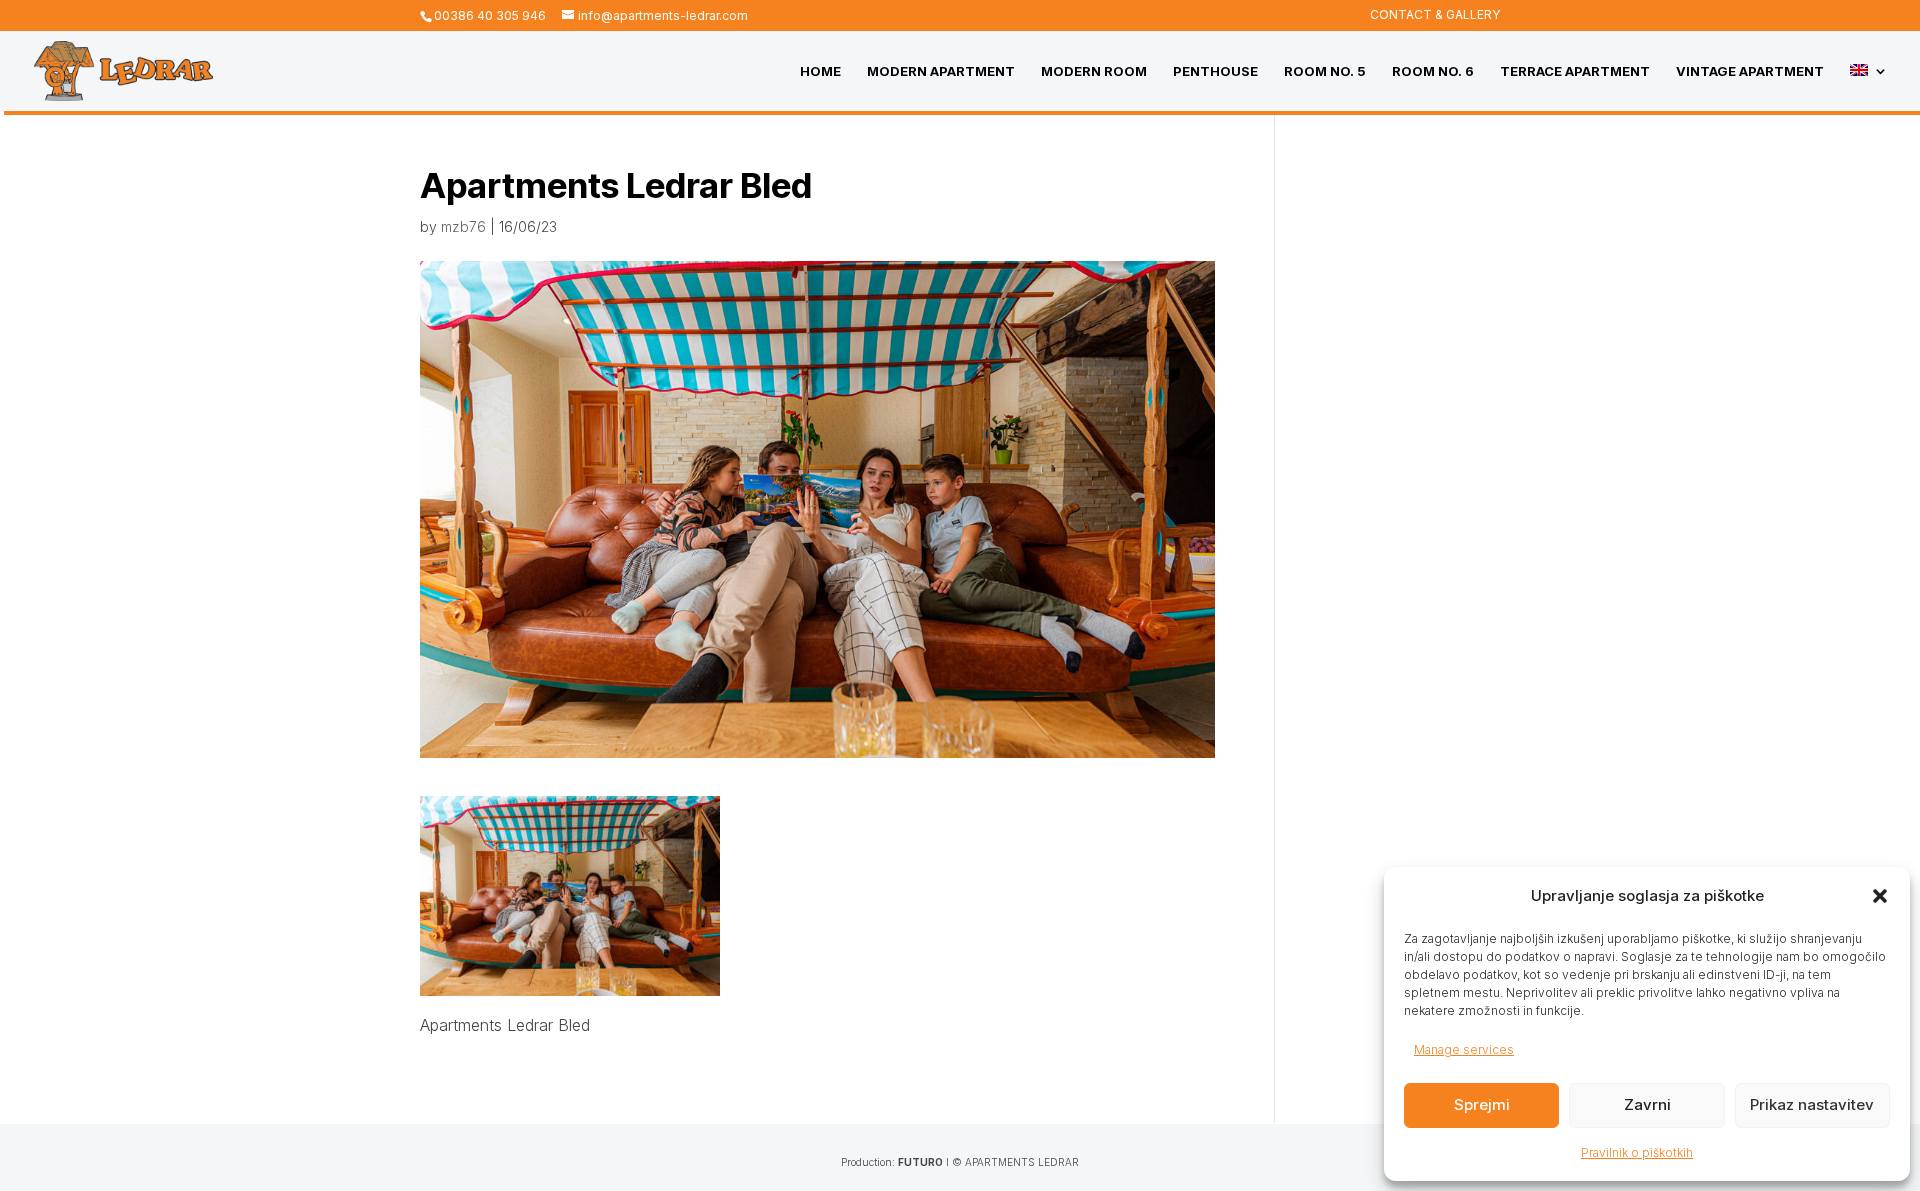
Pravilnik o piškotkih (1637, 1152)
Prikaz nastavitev (1812, 1104)
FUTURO (920, 1162)
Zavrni (1647, 1104)
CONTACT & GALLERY (1435, 15)
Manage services (1464, 1049)
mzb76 (463, 226)
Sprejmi (1482, 1104)
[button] (1880, 896)
